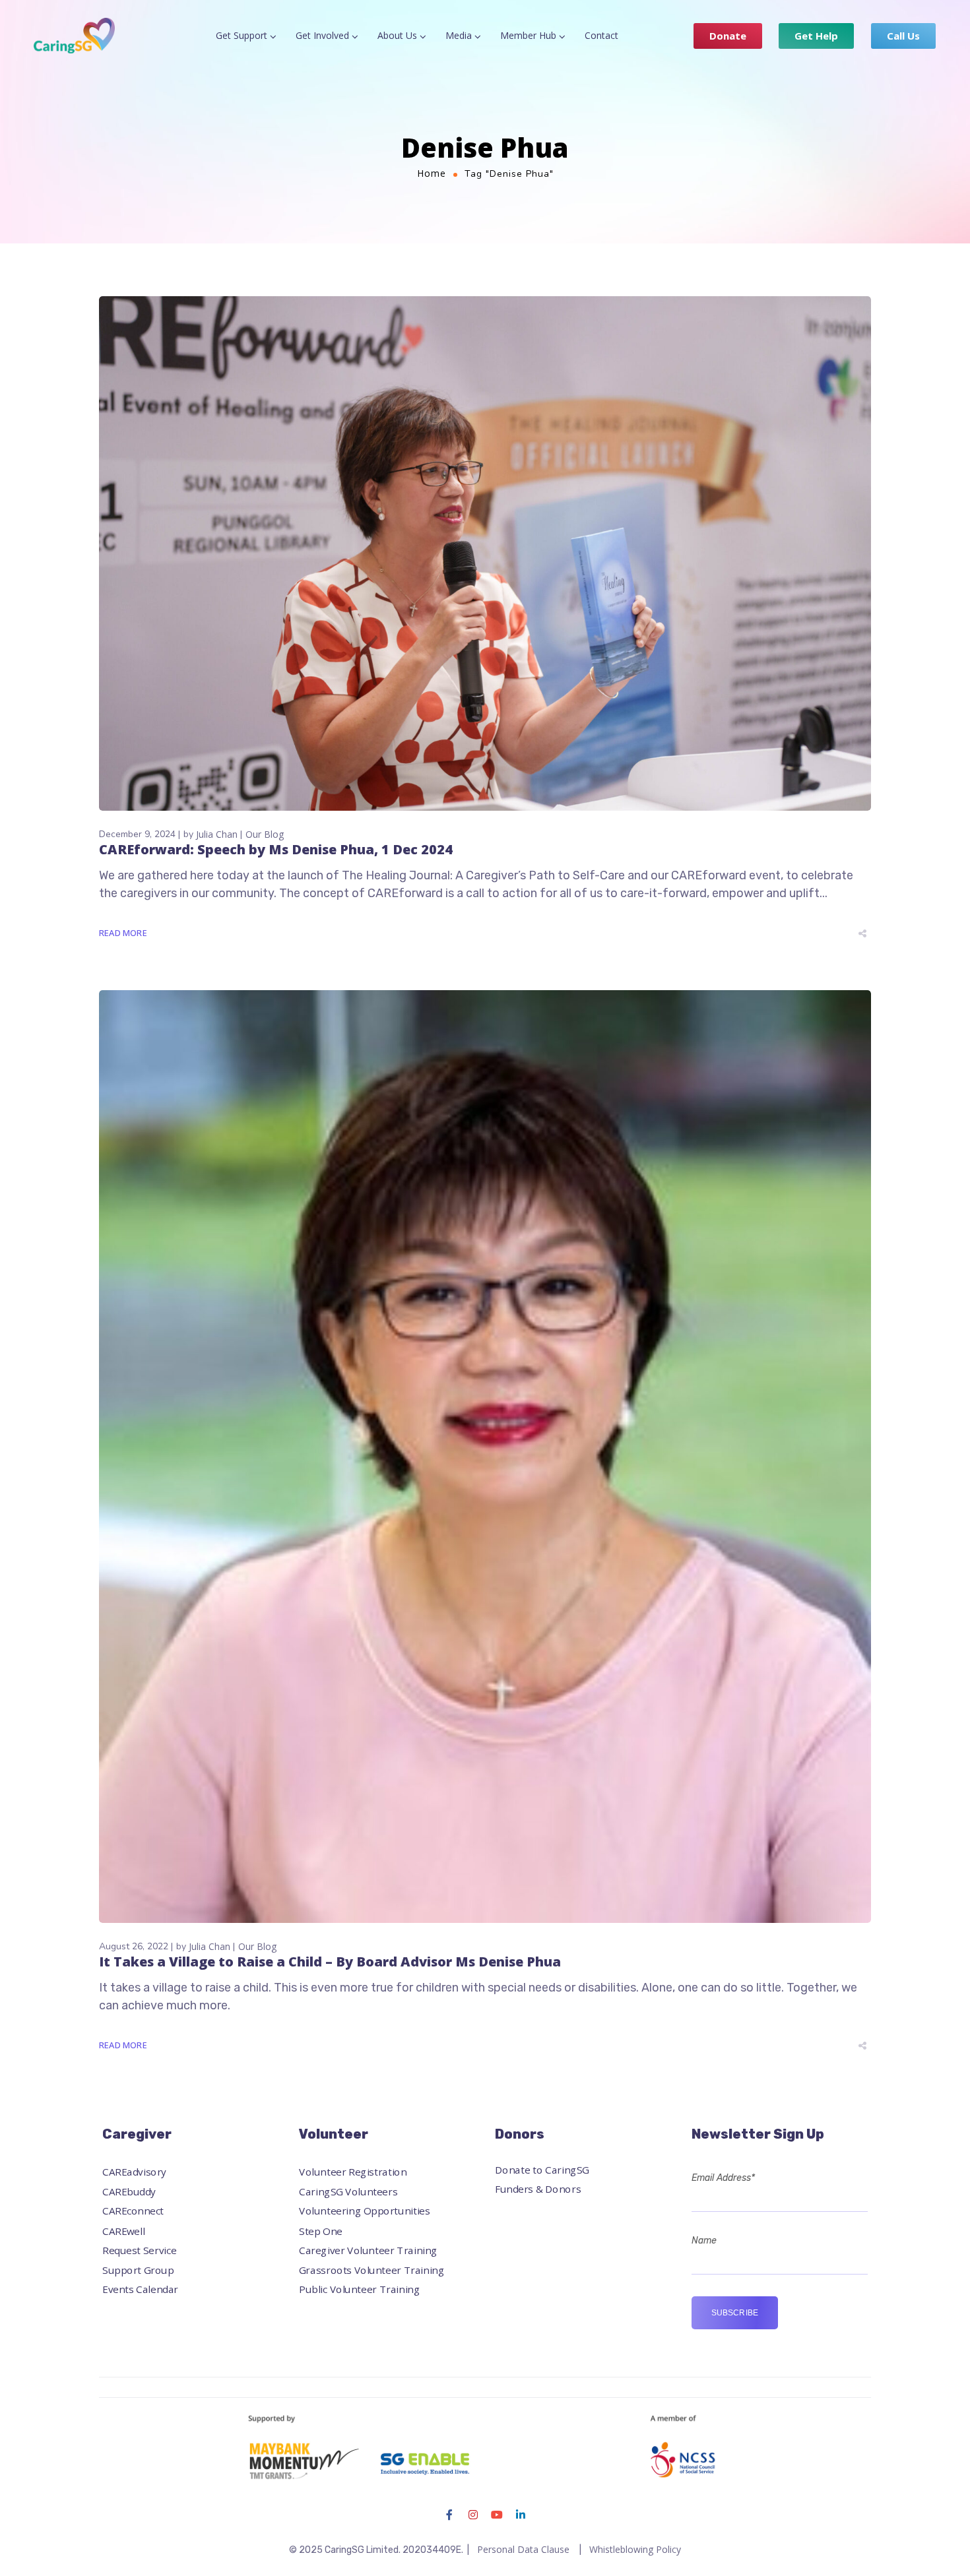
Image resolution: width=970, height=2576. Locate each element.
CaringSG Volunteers (348, 2192)
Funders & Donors (538, 2189)
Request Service (139, 2250)
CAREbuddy (129, 2192)
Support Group (138, 2270)
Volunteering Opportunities (365, 2212)
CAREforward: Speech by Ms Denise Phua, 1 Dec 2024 (276, 849)
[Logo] (74, 35)
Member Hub (528, 35)
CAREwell (124, 2231)
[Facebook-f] (449, 2515)
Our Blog (265, 834)
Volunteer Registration (353, 2173)
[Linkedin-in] (521, 2515)
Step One (321, 2231)
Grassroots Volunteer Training (372, 2270)
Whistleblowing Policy (635, 2549)
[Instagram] (473, 2515)
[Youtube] (497, 2515)
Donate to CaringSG (542, 2170)
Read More (123, 933)
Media (459, 35)
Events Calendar (140, 2289)
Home (432, 173)
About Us (397, 35)
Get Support (242, 35)
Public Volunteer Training (359, 2289)
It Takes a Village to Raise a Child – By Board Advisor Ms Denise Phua (330, 1962)
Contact (601, 35)
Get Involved (322, 35)
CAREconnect (133, 2212)
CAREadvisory (134, 2173)
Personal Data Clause (523, 2549)
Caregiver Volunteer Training (368, 2250)
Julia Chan (217, 834)
